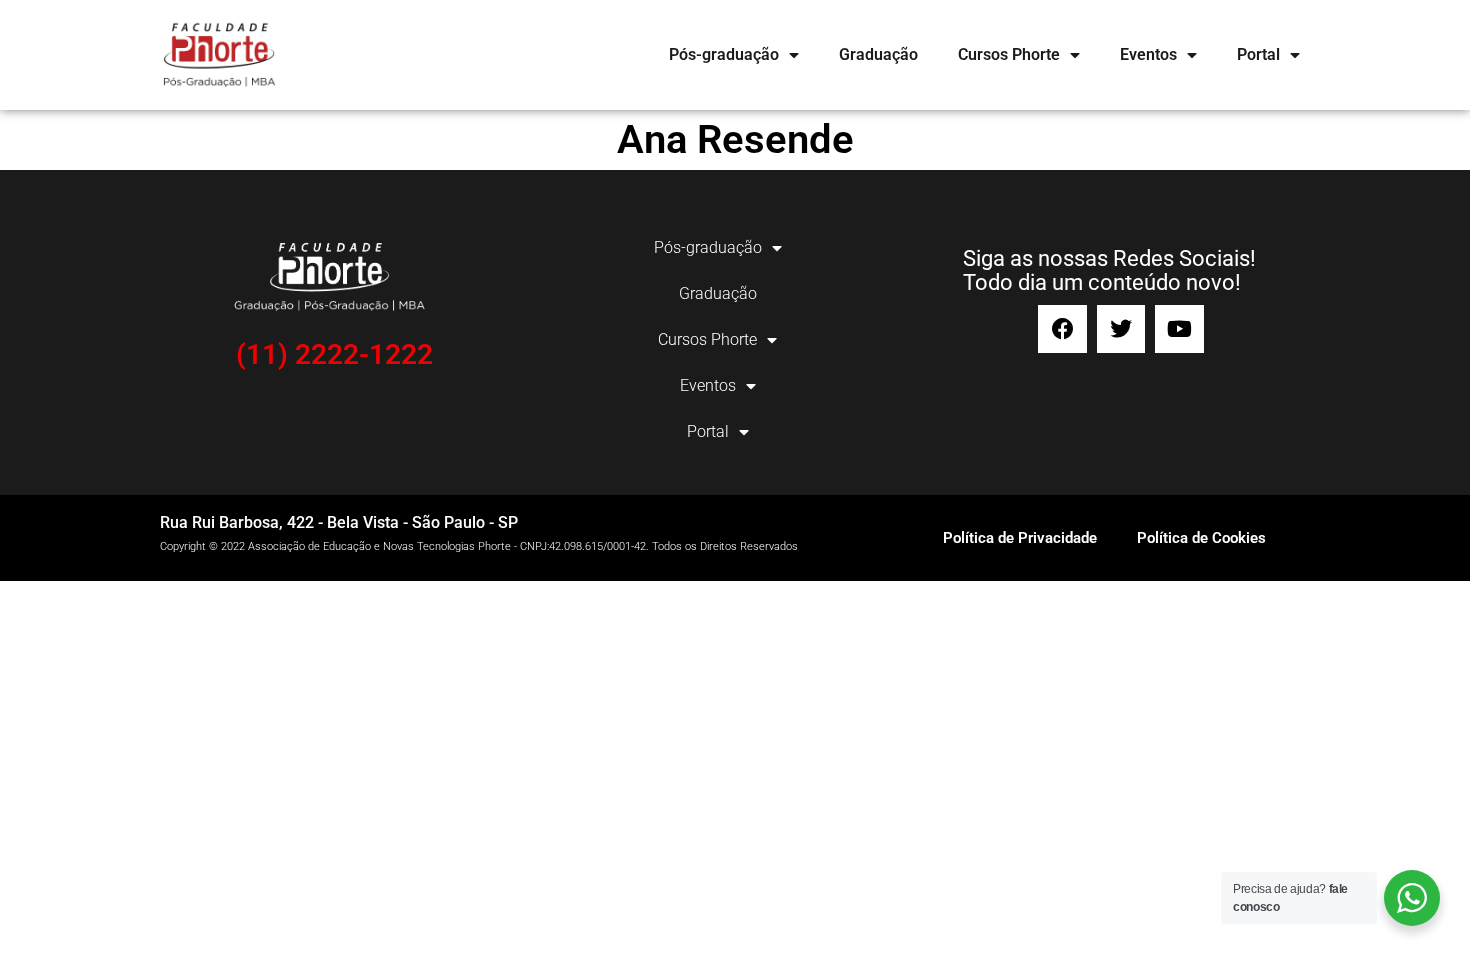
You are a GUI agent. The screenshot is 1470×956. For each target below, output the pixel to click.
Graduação (878, 54)
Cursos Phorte (1009, 54)
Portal (1258, 54)
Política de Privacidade (1020, 538)
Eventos (1148, 54)
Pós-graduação (724, 54)
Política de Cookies (1201, 538)
